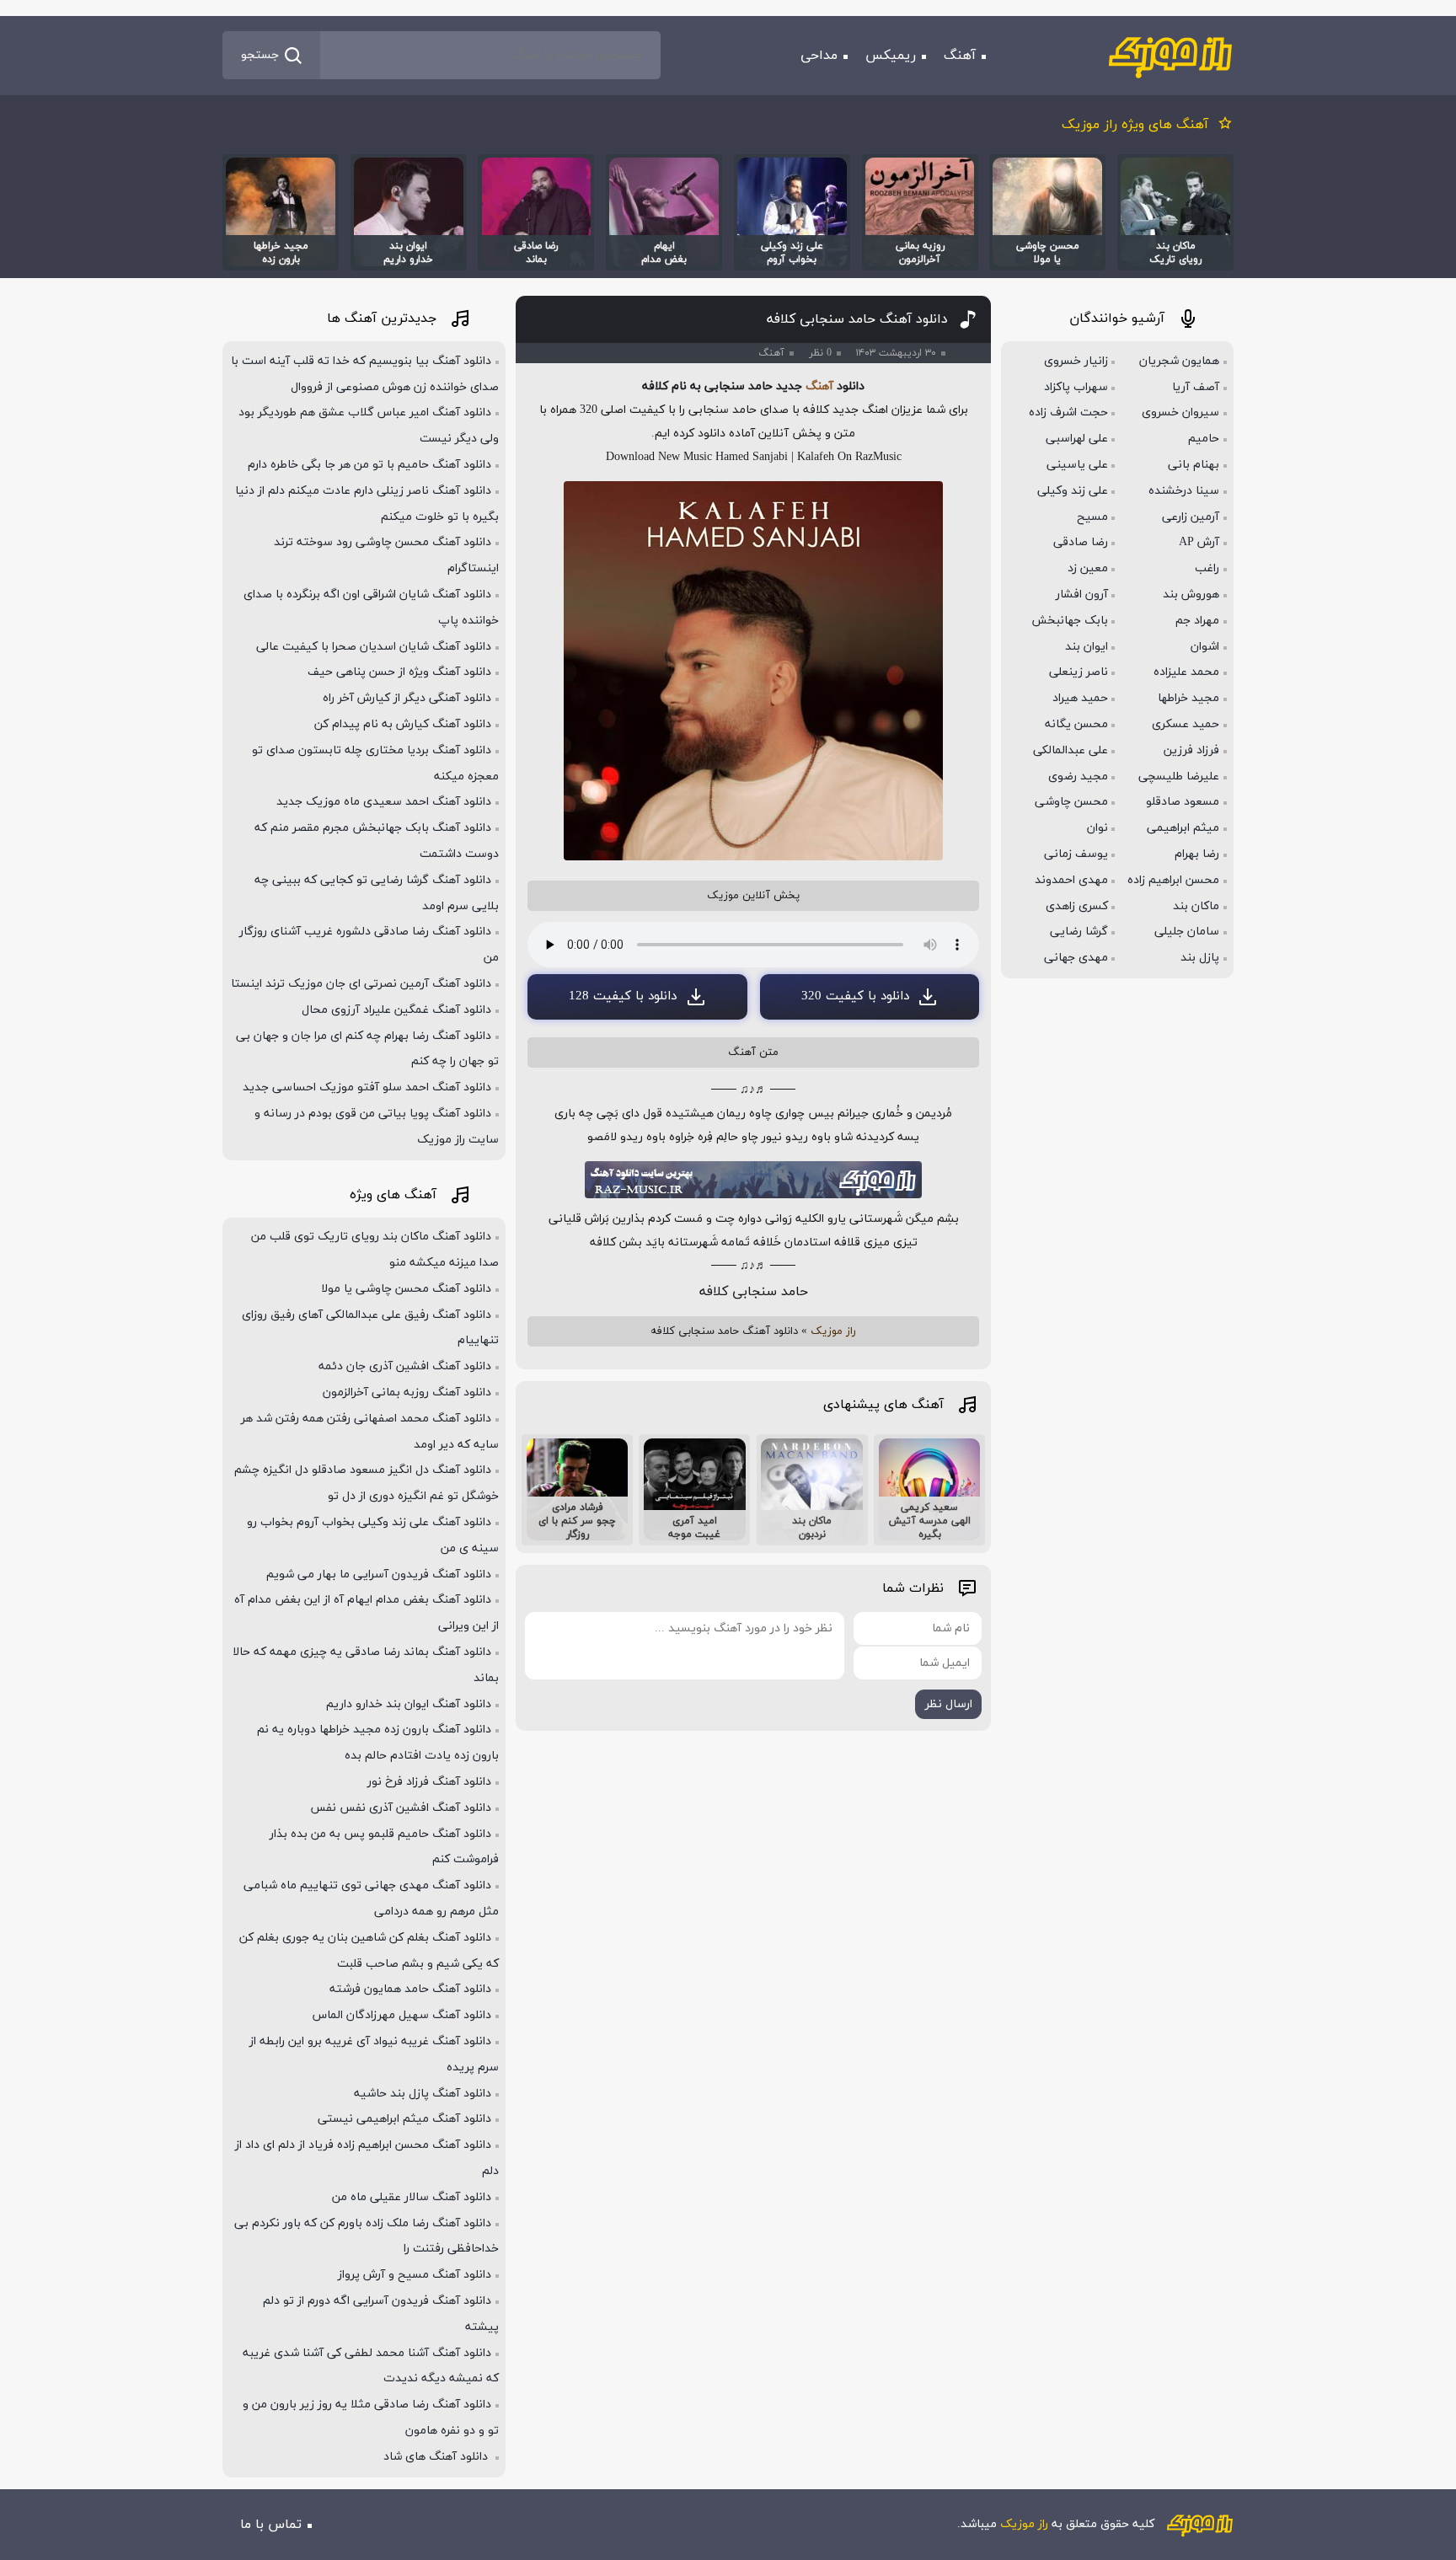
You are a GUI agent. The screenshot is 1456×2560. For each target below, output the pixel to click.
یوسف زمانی (1076, 854)
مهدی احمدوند (1071, 880)
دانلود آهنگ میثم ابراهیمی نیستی (404, 2119)
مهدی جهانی (1076, 958)
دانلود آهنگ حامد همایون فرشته (410, 1989)
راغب (1207, 568)
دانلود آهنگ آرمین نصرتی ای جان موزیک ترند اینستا (361, 984)
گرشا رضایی (1079, 932)
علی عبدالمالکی (1071, 750)
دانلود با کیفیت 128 (623, 996)
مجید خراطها (1188, 698)
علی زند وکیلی (1073, 491)
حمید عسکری (1186, 724)
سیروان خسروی (1180, 412)
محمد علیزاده (1186, 672)
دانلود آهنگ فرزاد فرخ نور (429, 1782)
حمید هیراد (1080, 698)
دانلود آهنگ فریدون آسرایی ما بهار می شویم (379, 1575)
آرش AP (1199, 542)
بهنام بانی (1194, 465)
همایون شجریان (1179, 361)
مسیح (1092, 517)
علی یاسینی (1077, 465)
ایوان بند (1087, 647)
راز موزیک (833, 1331)
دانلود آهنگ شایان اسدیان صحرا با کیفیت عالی (374, 647)
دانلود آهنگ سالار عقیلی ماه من (412, 2197)
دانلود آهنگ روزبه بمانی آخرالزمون (407, 1392)
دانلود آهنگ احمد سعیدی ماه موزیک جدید (384, 802)
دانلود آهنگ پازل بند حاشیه (423, 2094)
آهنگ (960, 56)
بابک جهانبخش (1070, 621)
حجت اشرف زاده (1068, 412)
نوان (1097, 828)
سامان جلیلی (1187, 932)
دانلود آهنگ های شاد (437, 2457)
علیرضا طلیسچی (1179, 777)
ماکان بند (1196, 906)
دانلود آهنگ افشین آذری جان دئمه (405, 1366)
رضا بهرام (1197, 854)
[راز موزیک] (1170, 56)
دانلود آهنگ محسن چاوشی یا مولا (406, 1289)
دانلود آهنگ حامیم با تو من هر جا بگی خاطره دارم (369, 465)
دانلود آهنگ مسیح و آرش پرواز (415, 2275)
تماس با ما (271, 2525)
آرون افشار (1082, 594)
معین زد (1088, 568)
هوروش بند (1191, 594)
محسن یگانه (1076, 724)
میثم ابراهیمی (1183, 828)
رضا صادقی (1081, 542)
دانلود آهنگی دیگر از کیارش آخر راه (407, 698)
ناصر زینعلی (1079, 672)
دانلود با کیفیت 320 (855, 996)
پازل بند (1200, 958)
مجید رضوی (1078, 777)
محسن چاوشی (1071, 802)
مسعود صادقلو (1183, 802)
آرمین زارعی (1191, 517)
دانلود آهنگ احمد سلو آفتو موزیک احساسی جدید (367, 1087)
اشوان (1205, 647)
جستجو (260, 55)
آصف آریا (1196, 387)
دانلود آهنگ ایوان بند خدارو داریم (409, 1704)
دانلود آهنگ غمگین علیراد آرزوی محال (396, 1010)
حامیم (1204, 439)
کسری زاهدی (1077, 906)
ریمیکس (891, 56)
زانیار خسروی (1076, 361)
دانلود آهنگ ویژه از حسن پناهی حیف (399, 672)
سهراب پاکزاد (1076, 387)
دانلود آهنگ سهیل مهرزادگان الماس (402, 2015)
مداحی (819, 56)
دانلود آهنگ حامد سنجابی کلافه (857, 319)
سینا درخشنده (1184, 491)
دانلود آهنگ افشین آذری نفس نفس (401, 1808)
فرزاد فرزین (1191, 750)
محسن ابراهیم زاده (1173, 880)
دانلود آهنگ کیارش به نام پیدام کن (403, 724)
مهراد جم (1197, 621)
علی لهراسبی (1077, 439)
